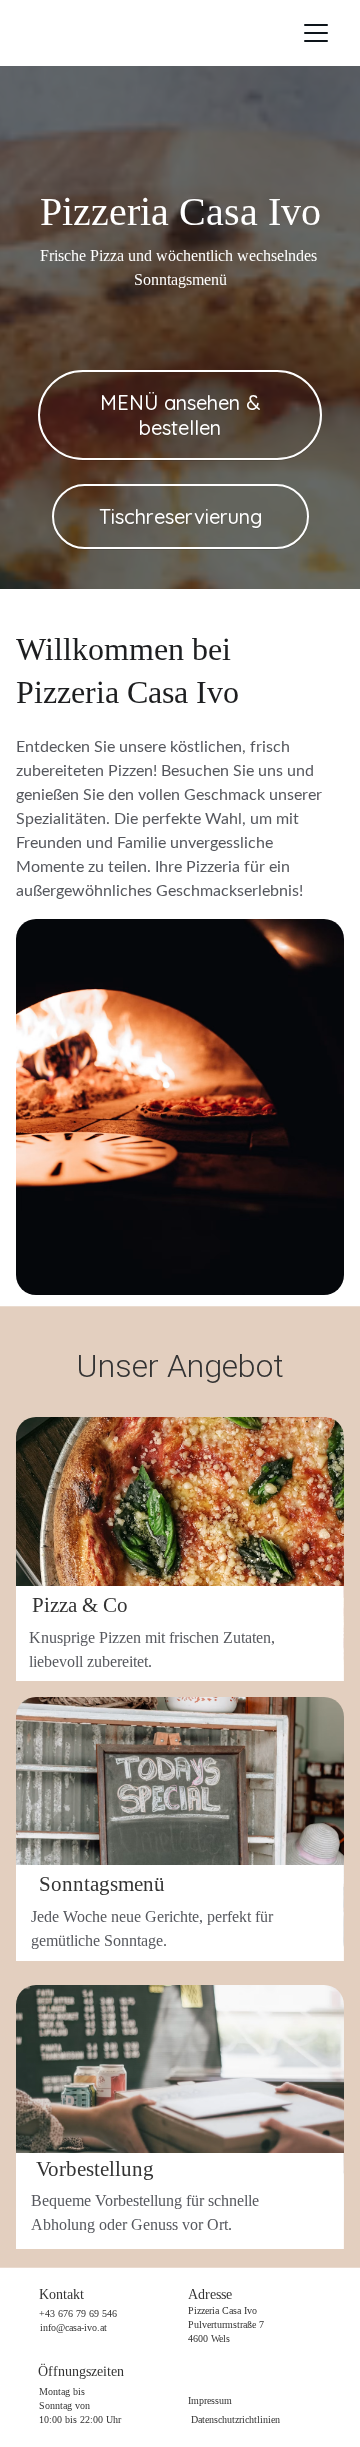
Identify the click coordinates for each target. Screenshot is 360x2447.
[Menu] (316, 33)
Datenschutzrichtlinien (235, 2419)
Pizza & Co (80, 1605)
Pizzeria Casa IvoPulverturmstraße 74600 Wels (226, 2324)
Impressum (210, 2400)
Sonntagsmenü (102, 1884)
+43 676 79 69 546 (78, 2313)
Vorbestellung (95, 2169)
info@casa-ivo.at (73, 2327)
